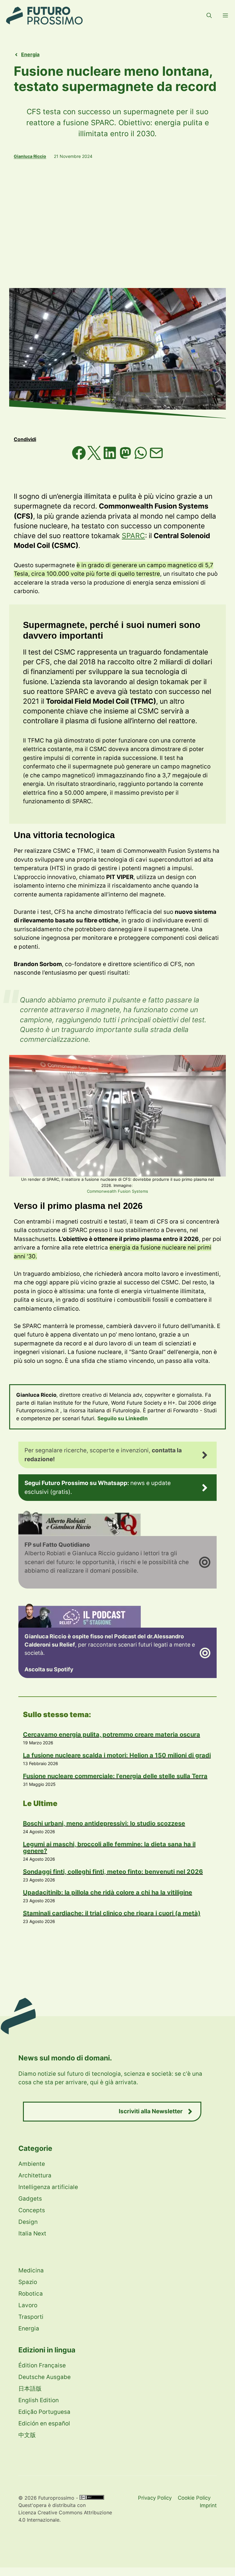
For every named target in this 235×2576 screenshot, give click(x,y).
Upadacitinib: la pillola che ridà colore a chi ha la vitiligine (108, 1892)
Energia (30, 54)
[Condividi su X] (95, 458)
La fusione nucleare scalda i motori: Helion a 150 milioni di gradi (117, 1755)
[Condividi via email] (156, 458)
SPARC (133, 536)
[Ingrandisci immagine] (218, 1063)
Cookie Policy (194, 2498)
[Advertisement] (117, 224)
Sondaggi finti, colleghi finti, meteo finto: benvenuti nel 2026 (113, 1872)
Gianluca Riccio (30, 156)
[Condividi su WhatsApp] (142, 458)
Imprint (208, 2505)
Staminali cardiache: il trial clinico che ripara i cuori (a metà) (112, 1913)
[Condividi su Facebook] (80, 458)
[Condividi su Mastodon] (126, 458)
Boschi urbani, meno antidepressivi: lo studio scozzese (104, 1823)
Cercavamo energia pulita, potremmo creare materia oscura (112, 1735)
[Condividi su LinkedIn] (111, 458)
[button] (209, 16)
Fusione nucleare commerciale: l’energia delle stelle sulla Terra (115, 1776)
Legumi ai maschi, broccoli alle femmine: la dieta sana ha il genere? (109, 1848)
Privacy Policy (155, 2498)
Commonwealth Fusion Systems (117, 1191)
